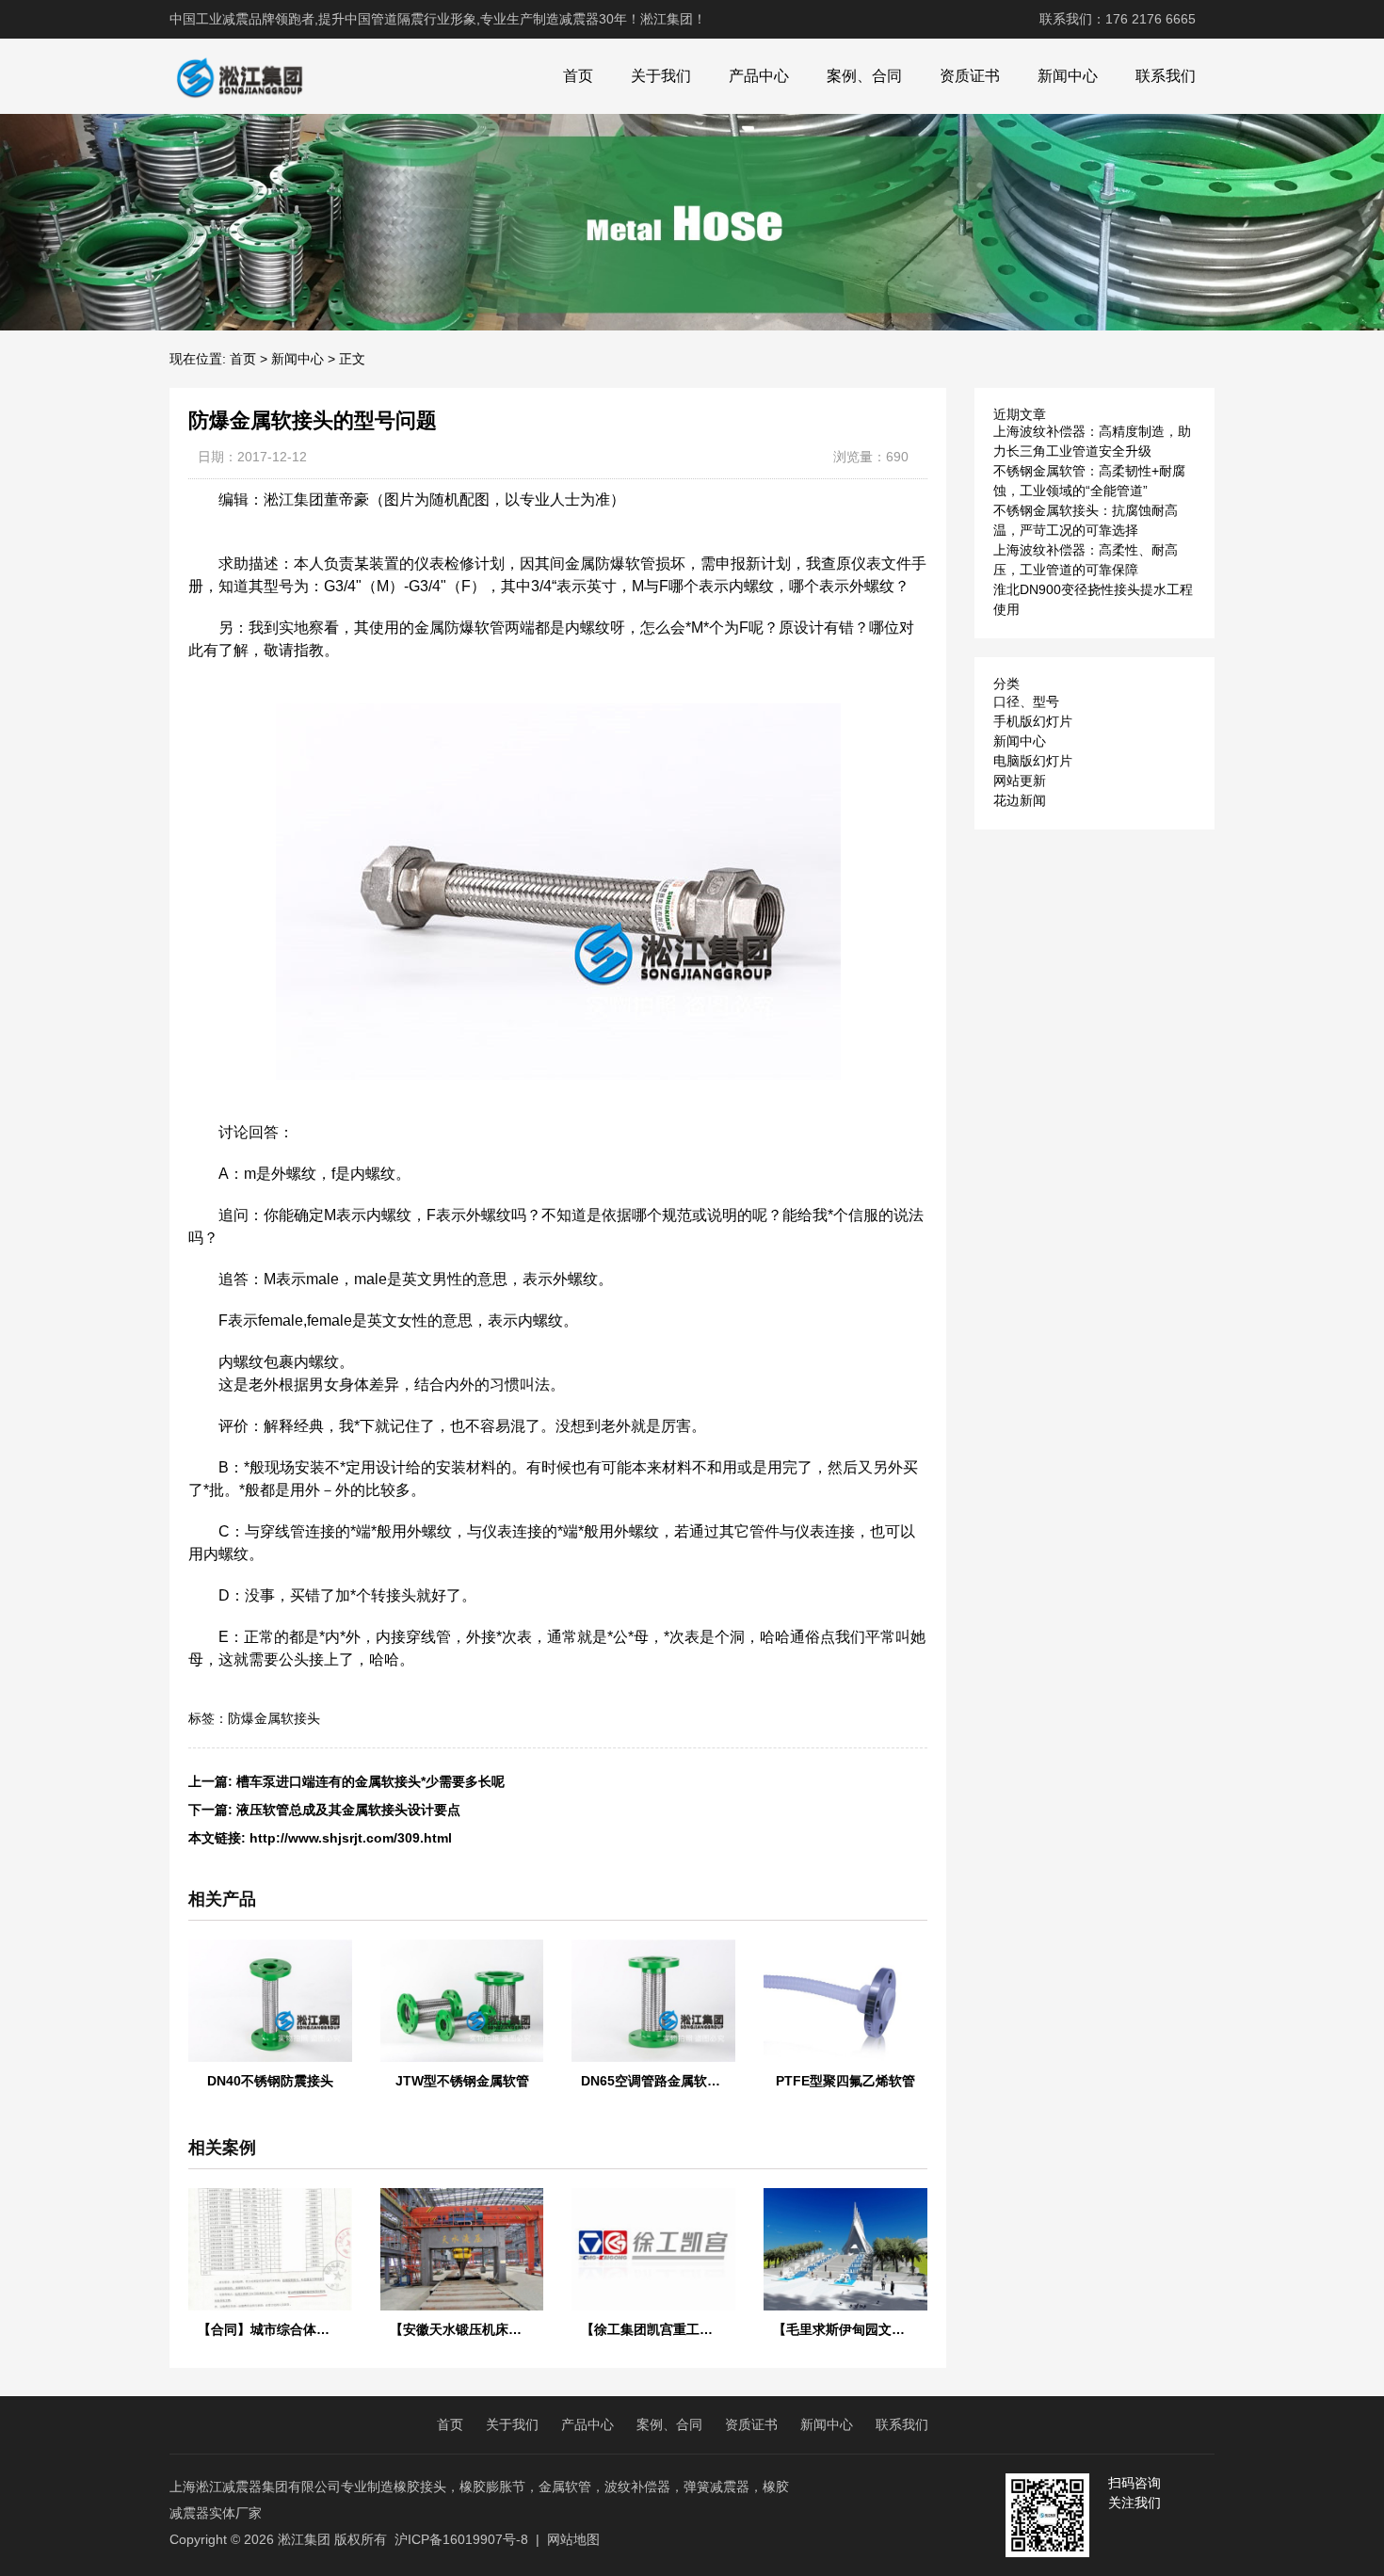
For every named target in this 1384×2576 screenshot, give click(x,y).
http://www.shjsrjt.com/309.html (351, 1838)
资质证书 (970, 76)
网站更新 (1020, 781)
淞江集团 (304, 2539)
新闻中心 (1068, 76)
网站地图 (573, 2539)
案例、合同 (864, 76)
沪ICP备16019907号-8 (461, 2539)
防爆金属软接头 (274, 1718)
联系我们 (1166, 76)
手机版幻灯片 (1033, 721)
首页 (578, 76)
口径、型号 (1026, 701)
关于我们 (661, 76)
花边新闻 (1020, 800)
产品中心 (759, 76)
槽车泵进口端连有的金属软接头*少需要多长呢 (370, 1781)
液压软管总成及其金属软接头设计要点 (348, 1810)
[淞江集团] (239, 76)
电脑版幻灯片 (1033, 761)
